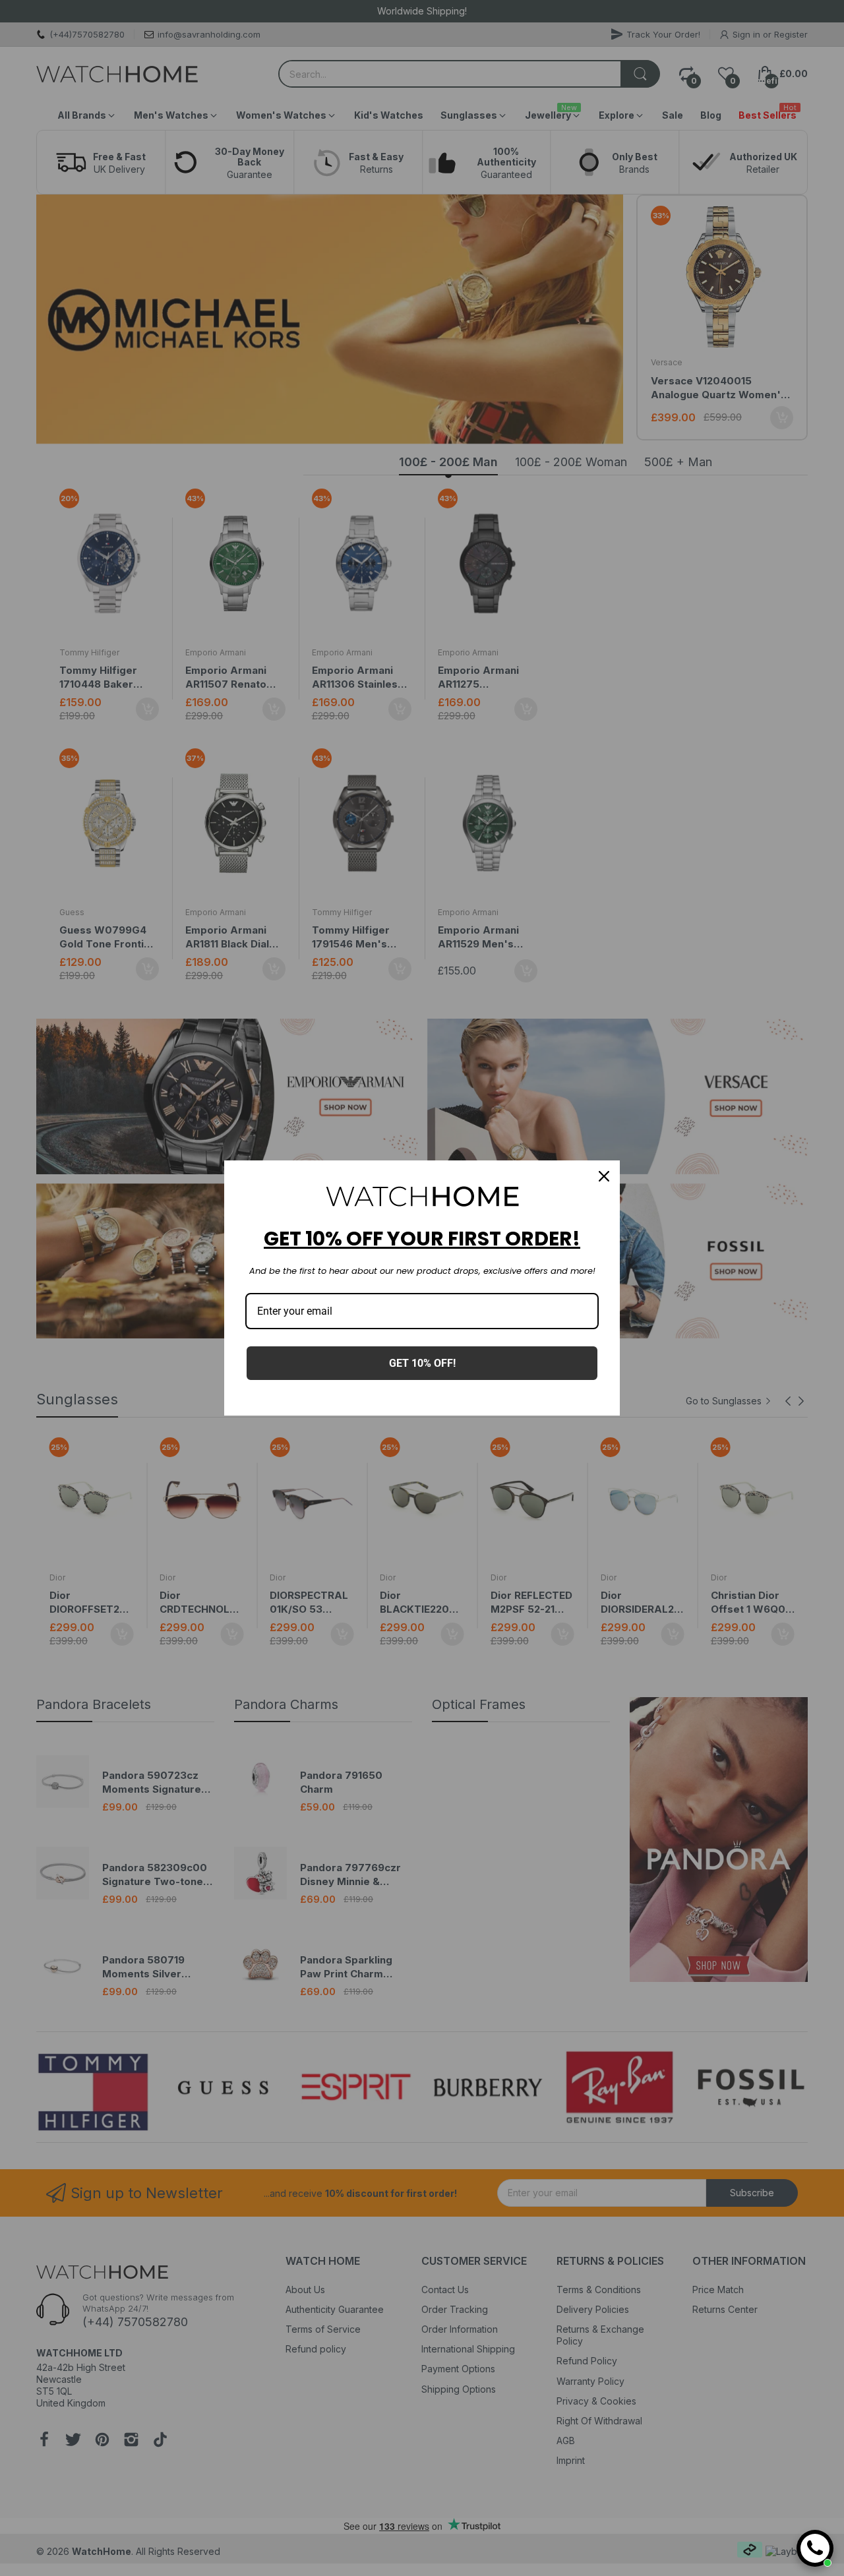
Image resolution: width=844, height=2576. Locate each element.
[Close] (604, 1176)
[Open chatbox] (815, 2548)
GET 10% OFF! (422, 1363)
